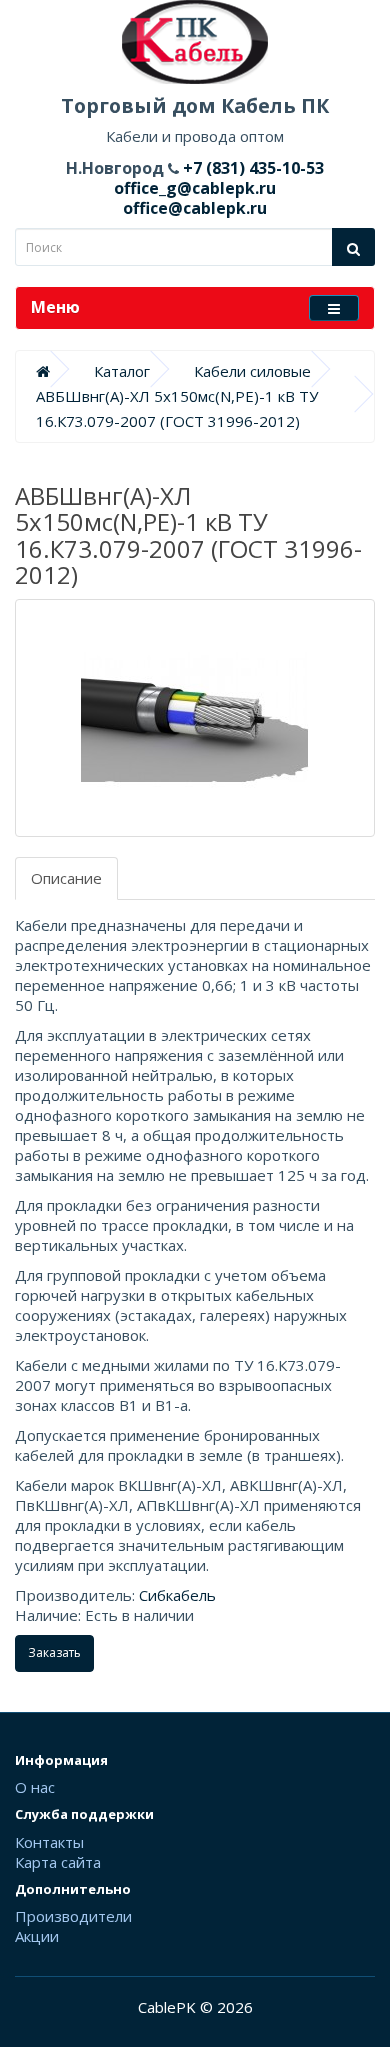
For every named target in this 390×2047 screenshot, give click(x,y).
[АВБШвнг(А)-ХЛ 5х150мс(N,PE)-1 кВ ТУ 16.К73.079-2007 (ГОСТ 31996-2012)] (195, 718)
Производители (73, 1916)
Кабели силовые (252, 371)
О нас (35, 1787)
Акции (37, 1936)
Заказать (54, 1652)
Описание (66, 878)
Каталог (122, 371)
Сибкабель (177, 1595)
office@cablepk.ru (195, 208)
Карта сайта (58, 1862)
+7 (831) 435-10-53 (251, 168)
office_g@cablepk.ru (195, 188)
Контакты (49, 1842)
